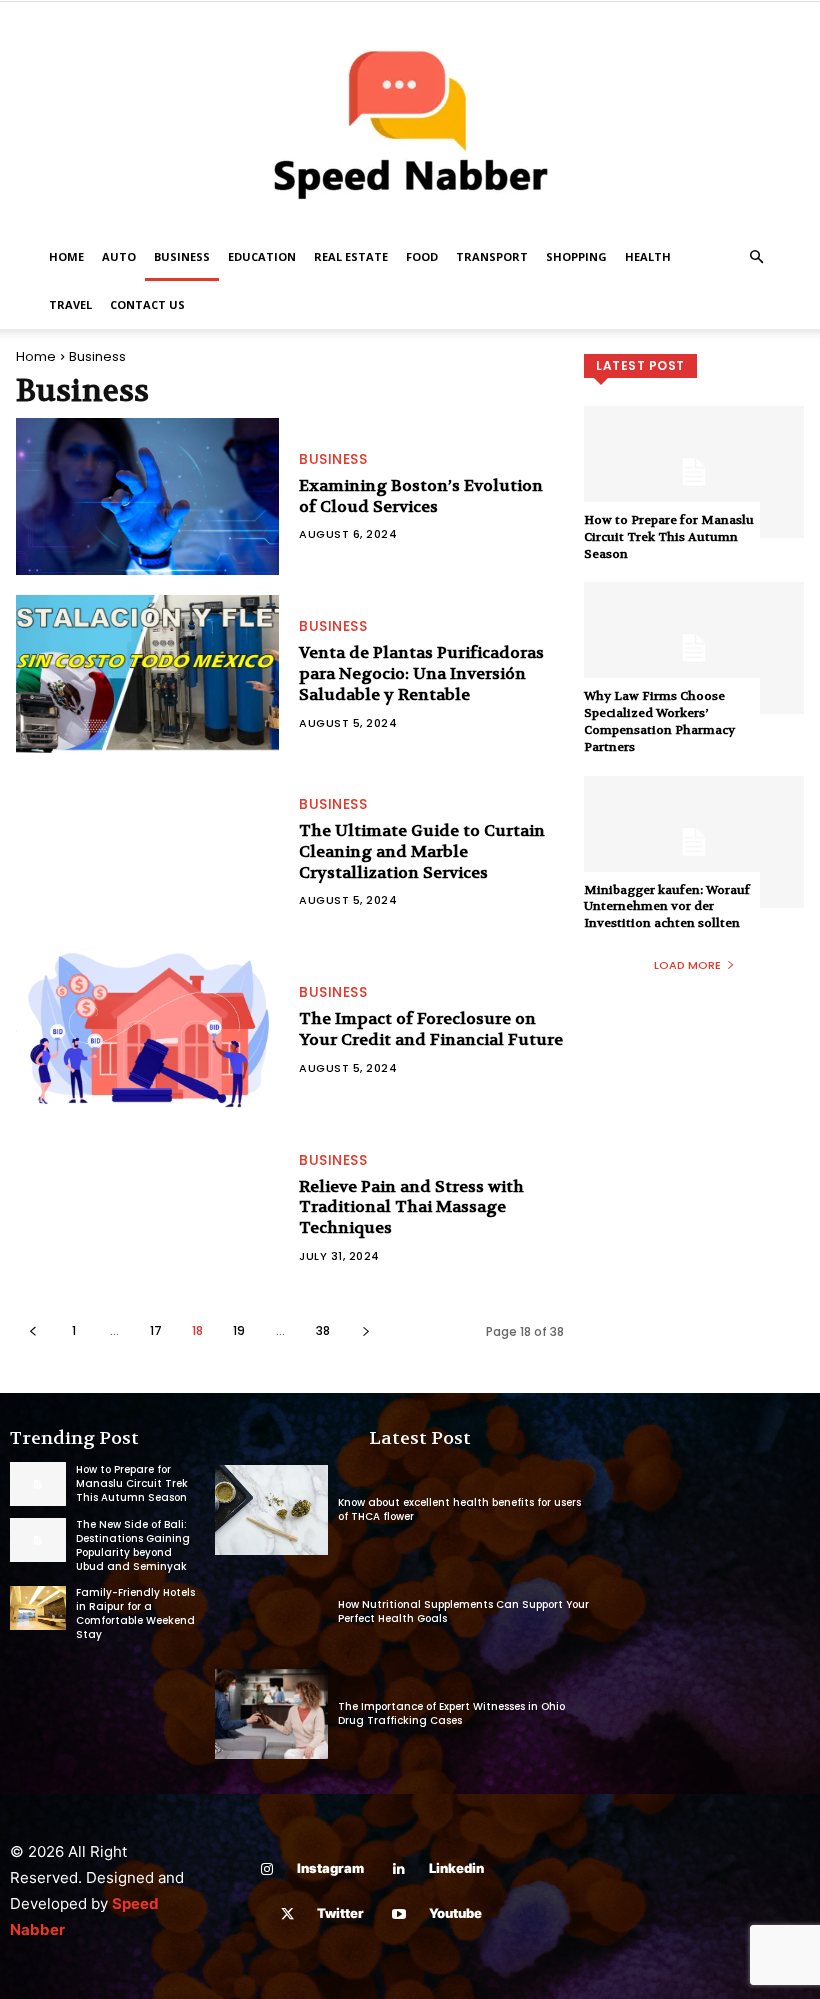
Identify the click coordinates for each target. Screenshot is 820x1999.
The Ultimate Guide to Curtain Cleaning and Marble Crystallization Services (422, 851)
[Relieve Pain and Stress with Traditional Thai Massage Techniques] (147, 1208)
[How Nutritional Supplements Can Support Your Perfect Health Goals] (271, 1612)
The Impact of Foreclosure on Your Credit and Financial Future (431, 1029)
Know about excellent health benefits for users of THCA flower (459, 1509)
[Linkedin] (399, 1869)
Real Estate (351, 256)
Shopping (576, 256)
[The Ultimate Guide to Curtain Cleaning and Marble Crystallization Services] (147, 852)
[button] (756, 257)
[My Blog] (410, 117)
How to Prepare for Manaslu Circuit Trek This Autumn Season (669, 537)
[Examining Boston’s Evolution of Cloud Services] (147, 497)
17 (156, 1330)
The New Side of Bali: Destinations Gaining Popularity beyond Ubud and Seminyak (133, 1545)
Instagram (330, 1868)
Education (262, 256)
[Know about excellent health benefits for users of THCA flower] (271, 1510)
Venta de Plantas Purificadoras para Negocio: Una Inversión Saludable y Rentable (421, 673)
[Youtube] (399, 1914)
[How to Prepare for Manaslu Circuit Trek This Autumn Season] (694, 472)
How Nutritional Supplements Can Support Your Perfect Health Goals (463, 1611)
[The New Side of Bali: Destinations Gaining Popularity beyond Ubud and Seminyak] (38, 1540)
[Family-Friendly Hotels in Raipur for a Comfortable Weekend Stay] (38, 1608)
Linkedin (456, 1868)
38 (323, 1330)
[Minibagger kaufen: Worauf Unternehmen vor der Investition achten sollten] (694, 842)
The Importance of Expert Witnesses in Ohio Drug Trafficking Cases (451, 1713)
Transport (492, 256)
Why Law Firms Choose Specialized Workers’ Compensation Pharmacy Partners (659, 721)
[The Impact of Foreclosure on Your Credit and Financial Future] (147, 1030)
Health (648, 256)
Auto (119, 256)
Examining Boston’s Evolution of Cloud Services (421, 496)
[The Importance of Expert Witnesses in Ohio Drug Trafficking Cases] (271, 1714)
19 (239, 1330)
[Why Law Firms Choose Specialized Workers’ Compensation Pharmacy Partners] (694, 648)
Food (422, 256)
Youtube (455, 1913)
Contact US (147, 304)
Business (182, 256)
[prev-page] (32, 1330)
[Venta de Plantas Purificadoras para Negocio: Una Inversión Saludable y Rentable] (147, 674)
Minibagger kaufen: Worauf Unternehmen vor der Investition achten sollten (667, 907)
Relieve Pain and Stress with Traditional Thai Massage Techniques (411, 1207)
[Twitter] (287, 1914)
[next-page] (365, 1330)
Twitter (340, 1913)
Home (66, 256)
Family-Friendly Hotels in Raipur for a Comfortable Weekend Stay (135, 1613)
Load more (687, 965)
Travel (70, 304)
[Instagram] (267, 1869)
